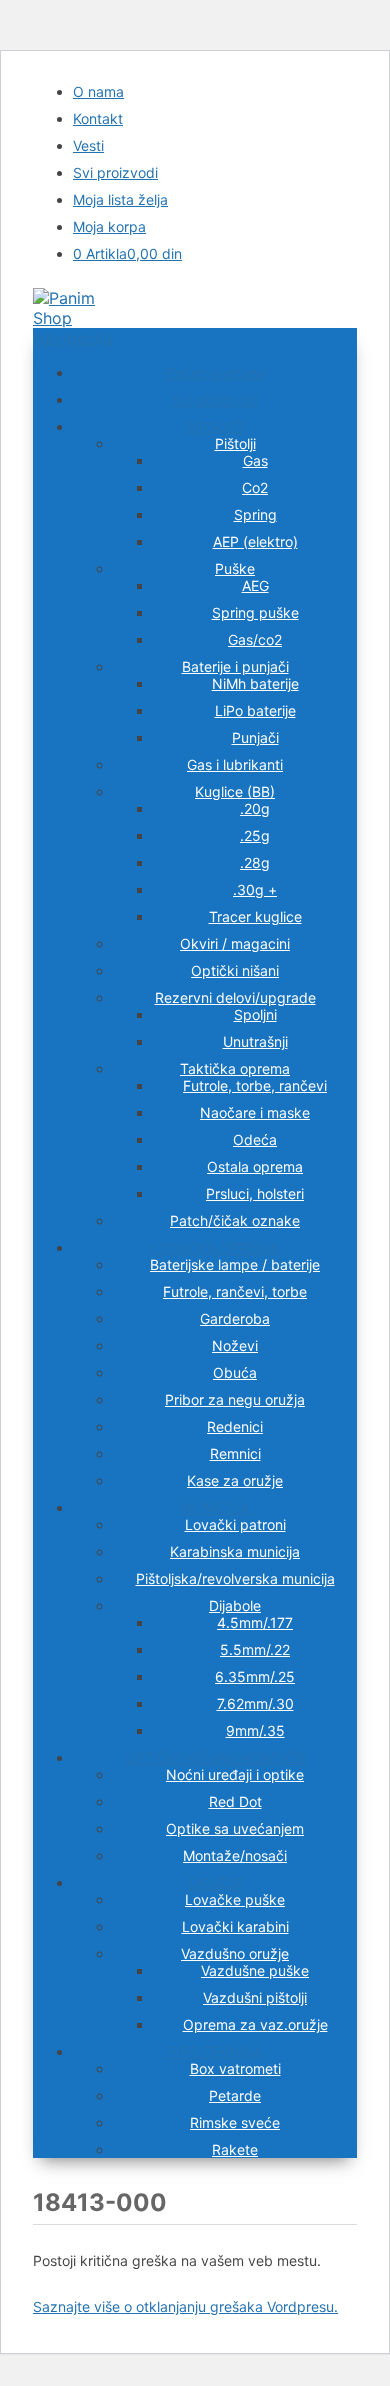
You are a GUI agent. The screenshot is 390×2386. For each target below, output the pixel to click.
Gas (255, 460)
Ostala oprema (255, 1166)
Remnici (235, 1453)
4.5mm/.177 (255, 1622)
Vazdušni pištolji (255, 1997)
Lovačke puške (235, 1899)
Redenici (235, 1426)
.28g (255, 862)
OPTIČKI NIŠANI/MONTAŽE (215, 1757)
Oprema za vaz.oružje (255, 2024)
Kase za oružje (235, 1480)
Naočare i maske (255, 1112)
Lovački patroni (235, 1524)
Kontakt (98, 118)
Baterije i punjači (235, 666)
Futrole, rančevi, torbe (235, 1291)
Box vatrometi (235, 2068)
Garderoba (235, 1318)
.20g (255, 808)
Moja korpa (109, 226)
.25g (255, 835)
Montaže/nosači (235, 1855)
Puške (235, 568)
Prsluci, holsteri (255, 1193)
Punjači (255, 737)
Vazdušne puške (255, 1970)
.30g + (255, 889)
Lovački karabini (235, 1926)
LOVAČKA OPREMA (215, 1247)
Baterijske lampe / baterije (235, 1264)
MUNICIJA (215, 1507)
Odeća (255, 1139)
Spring (255, 514)
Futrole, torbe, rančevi (255, 1085)
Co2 (255, 487)
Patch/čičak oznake (235, 1220)
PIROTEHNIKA (215, 2051)
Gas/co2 (255, 639)
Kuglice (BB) (235, 791)
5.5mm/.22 (255, 1649)
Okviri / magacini (235, 943)
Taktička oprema (235, 1068)
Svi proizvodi (115, 172)
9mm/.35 (255, 1730)
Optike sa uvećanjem (235, 1828)
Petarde (235, 2095)
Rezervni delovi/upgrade (235, 997)
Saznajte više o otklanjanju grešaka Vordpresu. (185, 2306)
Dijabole (235, 1605)
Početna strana (215, 372)
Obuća (235, 1372)
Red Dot (235, 1801)
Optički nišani (235, 970)
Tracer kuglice (255, 916)
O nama (98, 91)
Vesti (88, 145)
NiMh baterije (255, 683)
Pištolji (235, 443)
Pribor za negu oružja (235, 1399)
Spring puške (255, 612)
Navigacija (72, 338)
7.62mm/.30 (255, 1703)
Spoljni (255, 1014)
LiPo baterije (255, 710)
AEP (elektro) (255, 541)
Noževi (235, 1345)
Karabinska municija (235, 1551)
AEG (255, 585)
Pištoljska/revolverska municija (235, 1578)
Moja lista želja (120, 199)
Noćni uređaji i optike (235, 1774)
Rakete (235, 2149)
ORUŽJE (215, 1882)
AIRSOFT (215, 426)
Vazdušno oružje (235, 1953)
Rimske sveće (235, 2122)
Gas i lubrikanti (235, 764)
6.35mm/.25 (255, 1676)
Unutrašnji (255, 1041)
